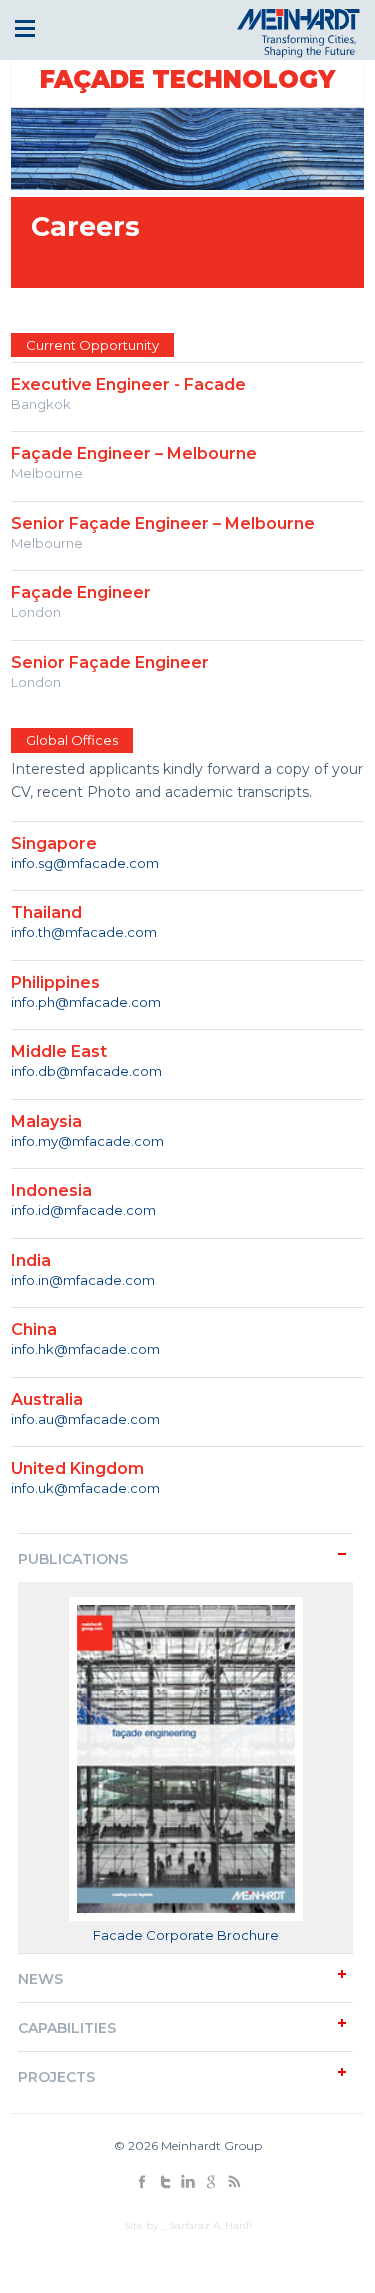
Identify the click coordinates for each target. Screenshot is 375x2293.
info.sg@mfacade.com (85, 863)
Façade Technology (187, 79)
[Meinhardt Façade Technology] (295, 51)
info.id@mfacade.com (83, 1210)
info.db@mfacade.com (86, 1071)
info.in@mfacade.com (83, 1280)
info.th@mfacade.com (84, 932)
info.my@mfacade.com (87, 1141)
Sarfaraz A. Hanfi (210, 2225)
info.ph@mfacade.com (86, 1002)
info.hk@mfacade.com (85, 1349)
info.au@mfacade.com (85, 1419)
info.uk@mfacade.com (85, 1488)
